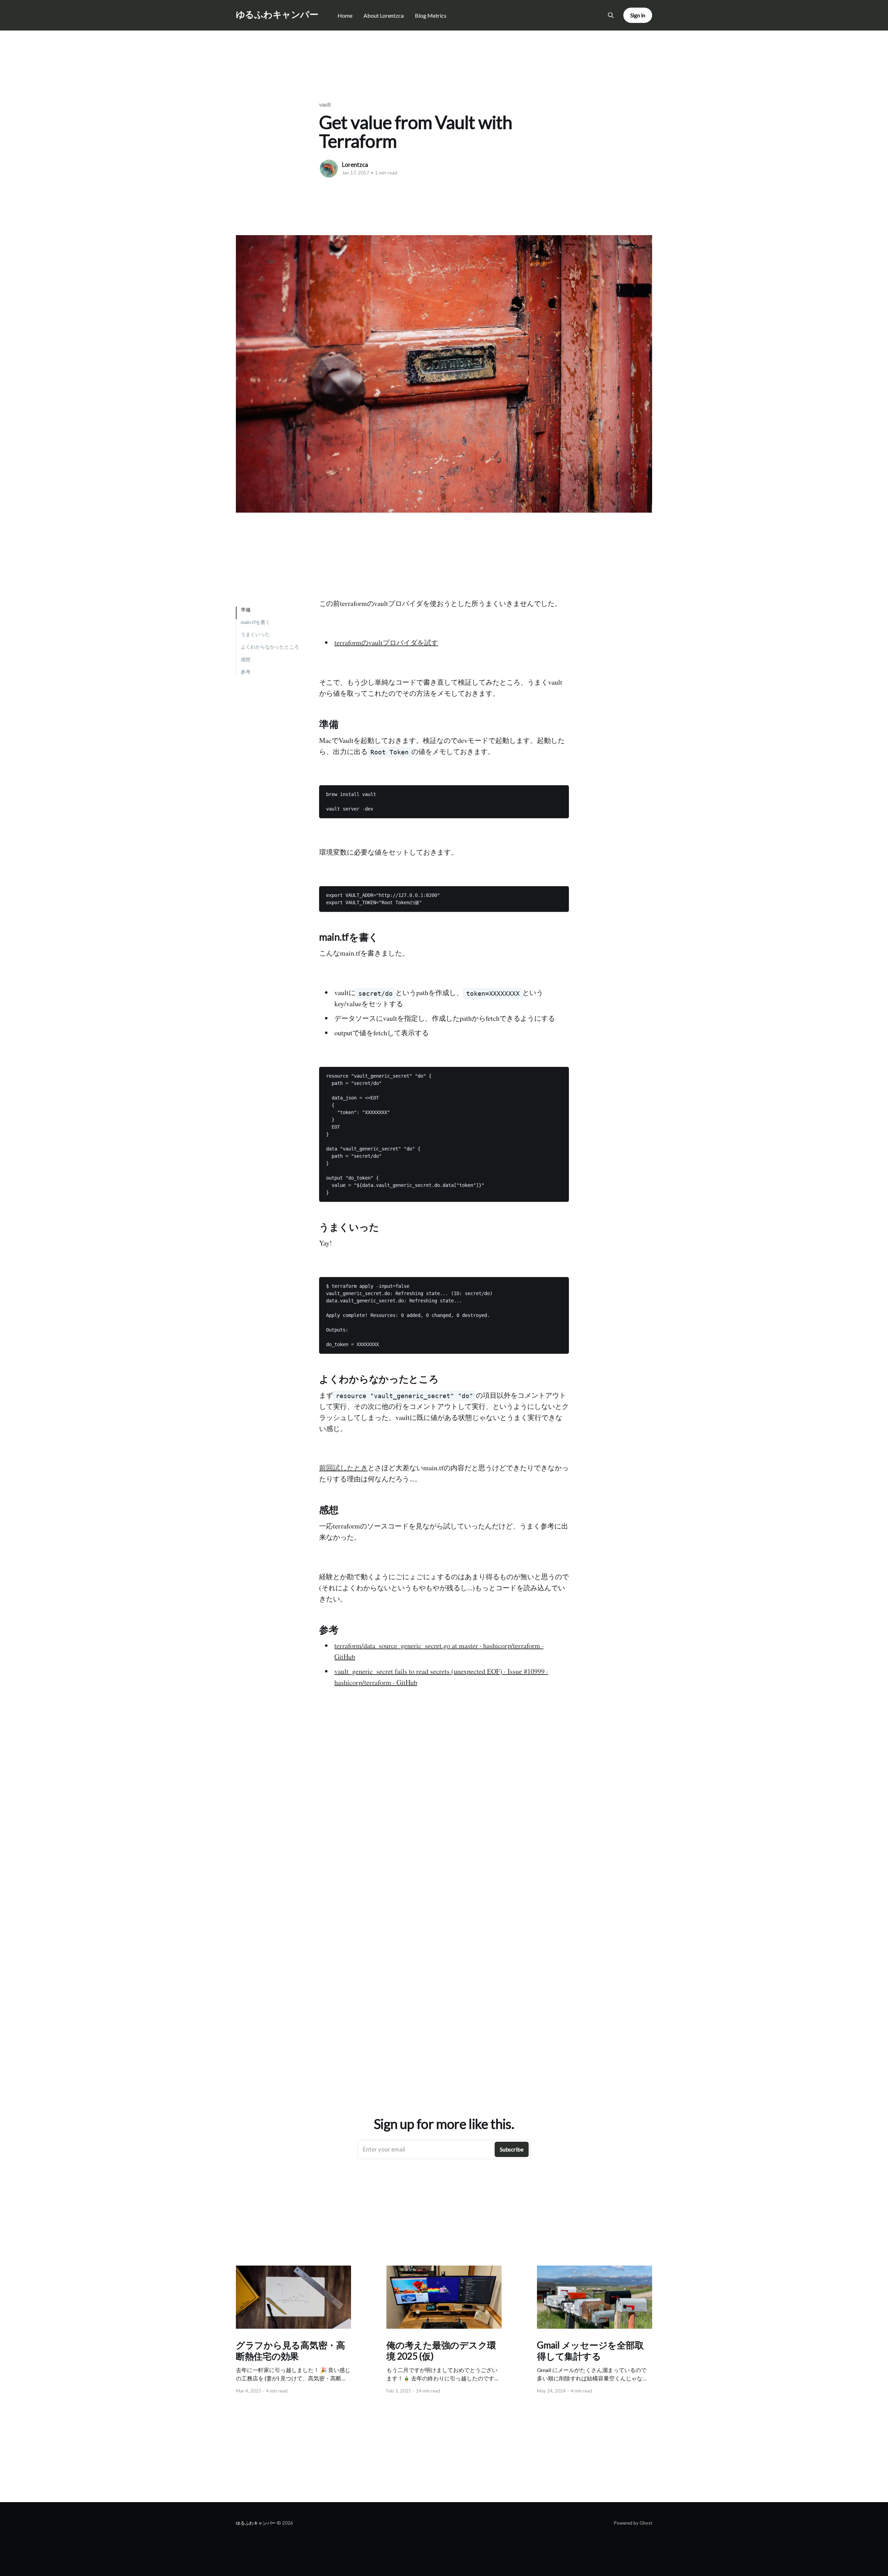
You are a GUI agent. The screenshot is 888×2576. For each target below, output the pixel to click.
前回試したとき (343, 1468)
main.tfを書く (255, 622)
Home (345, 15)
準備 (246, 610)
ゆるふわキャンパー (277, 14)
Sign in (638, 15)
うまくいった (255, 635)
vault (325, 104)
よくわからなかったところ (270, 647)
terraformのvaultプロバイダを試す (386, 643)
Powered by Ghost (633, 2523)
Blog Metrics (431, 15)
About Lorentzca (384, 15)
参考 (246, 672)
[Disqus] (444, 1846)
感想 (246, 659)
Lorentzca (355, 165)
